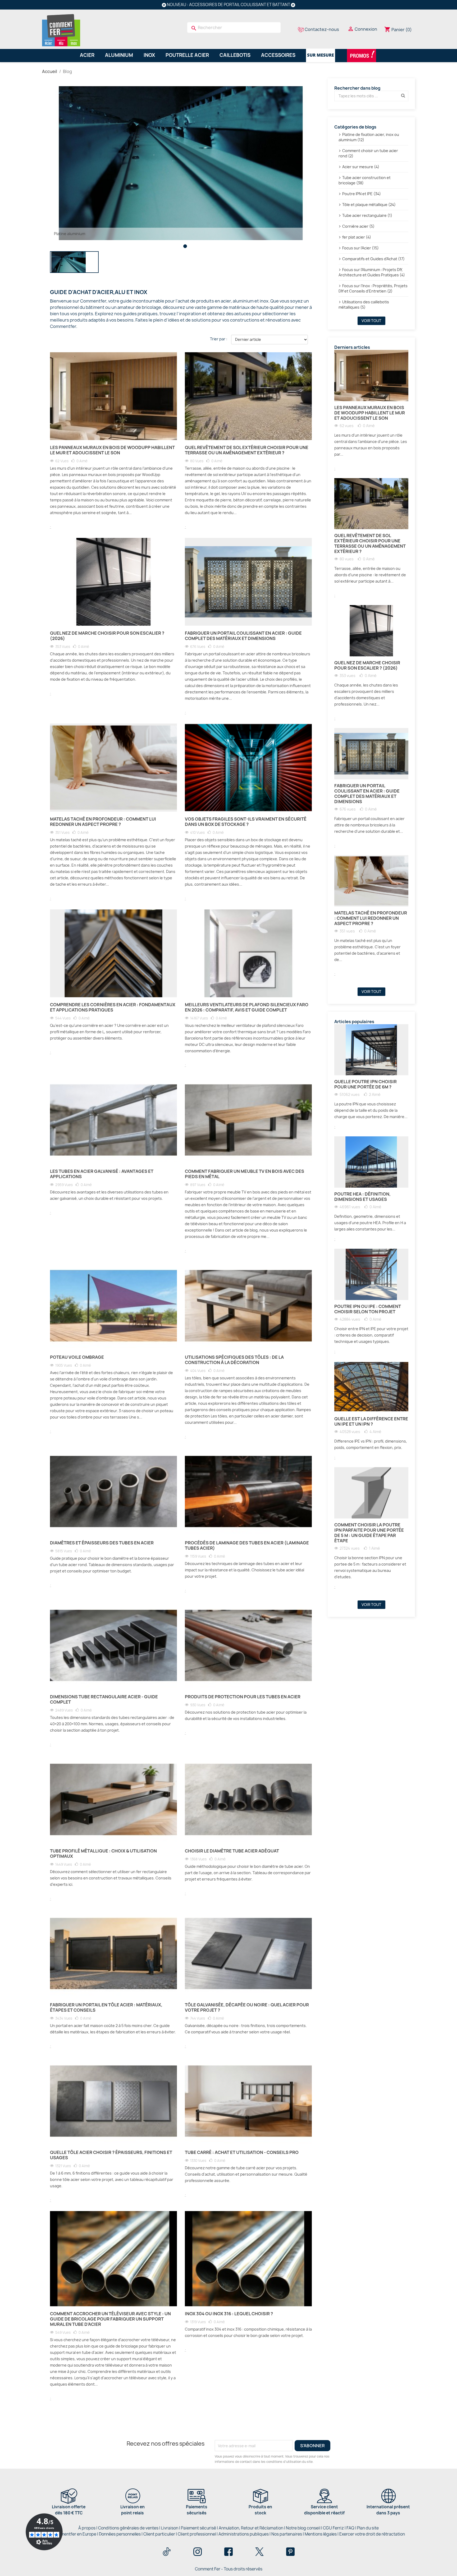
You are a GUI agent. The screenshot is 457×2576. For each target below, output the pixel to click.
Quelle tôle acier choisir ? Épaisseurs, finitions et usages (111, 2155)
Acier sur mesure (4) (361, 167)
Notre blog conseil (303, 2528)
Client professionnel (197, 2534)
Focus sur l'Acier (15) (360, 248)
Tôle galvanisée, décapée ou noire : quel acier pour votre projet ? (247, 2007)
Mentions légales (321, 2534)
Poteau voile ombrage (77, 1357)
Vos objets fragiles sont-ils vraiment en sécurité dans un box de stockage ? (246, 822)
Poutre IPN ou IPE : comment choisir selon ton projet (368, 1309)
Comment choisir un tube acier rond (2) (368, 153)
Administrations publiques (244, 2534)
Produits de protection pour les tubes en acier (243, 1697)
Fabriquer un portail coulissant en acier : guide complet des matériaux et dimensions (243, 636)
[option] (181, 163)
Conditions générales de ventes (128, 2528)
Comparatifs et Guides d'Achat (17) (373, 259)
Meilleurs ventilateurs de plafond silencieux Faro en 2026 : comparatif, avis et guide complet (247, 1007)
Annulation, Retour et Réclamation (251, 2528)
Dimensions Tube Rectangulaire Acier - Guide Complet (104, 1699)
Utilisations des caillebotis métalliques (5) (364, 305)
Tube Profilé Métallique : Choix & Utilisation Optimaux (103, 1854)
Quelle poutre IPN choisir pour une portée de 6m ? (365, 1084)
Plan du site (368, 2528)
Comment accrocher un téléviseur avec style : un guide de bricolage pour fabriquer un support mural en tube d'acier (110, 2319)
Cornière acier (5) (358, 226)
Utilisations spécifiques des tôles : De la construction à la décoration (234, 1360)
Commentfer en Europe (74, 2534)
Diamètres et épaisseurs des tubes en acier (102, 1543)
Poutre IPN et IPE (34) (362, 194)
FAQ (350, 2528)
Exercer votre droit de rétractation (372, 2534)
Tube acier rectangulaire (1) (367, 215)
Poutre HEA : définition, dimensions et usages (362, 1197)
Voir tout (371, 321)
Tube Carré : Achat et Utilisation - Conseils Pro (242, 2152)
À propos (87, 2528)
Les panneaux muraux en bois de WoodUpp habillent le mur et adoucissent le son (112, 450)
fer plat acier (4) (357, 237)
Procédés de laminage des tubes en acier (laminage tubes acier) (247, 1545)
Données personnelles (120, 2534)
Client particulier (159, 2534)
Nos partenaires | (288, 2534)
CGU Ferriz (333, 2528)
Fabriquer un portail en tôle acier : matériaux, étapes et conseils (106, 2007)
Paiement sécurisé (198, 2528)
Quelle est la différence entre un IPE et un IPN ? (371, 1421)
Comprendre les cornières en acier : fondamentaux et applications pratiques (113, 1007)
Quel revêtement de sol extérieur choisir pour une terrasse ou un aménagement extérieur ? (247, 450)
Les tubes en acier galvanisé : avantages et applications (102, 1174)
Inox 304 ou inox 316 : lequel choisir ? (229, 2314)
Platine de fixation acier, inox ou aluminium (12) (369, 137)
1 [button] (185, 246)
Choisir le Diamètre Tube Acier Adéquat (232, 1851)
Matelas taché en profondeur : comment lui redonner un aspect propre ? (103, 822)
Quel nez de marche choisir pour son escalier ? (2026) (107, 636)
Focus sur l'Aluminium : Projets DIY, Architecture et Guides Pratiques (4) (372, 272)
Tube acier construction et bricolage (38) (365, 180)
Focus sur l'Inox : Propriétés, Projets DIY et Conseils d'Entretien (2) (373, 288)
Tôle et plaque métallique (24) (369, 205)
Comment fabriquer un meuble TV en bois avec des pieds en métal (245, 1174)
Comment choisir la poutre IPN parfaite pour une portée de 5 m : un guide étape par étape (369, 1533)
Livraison (170, 2528)
